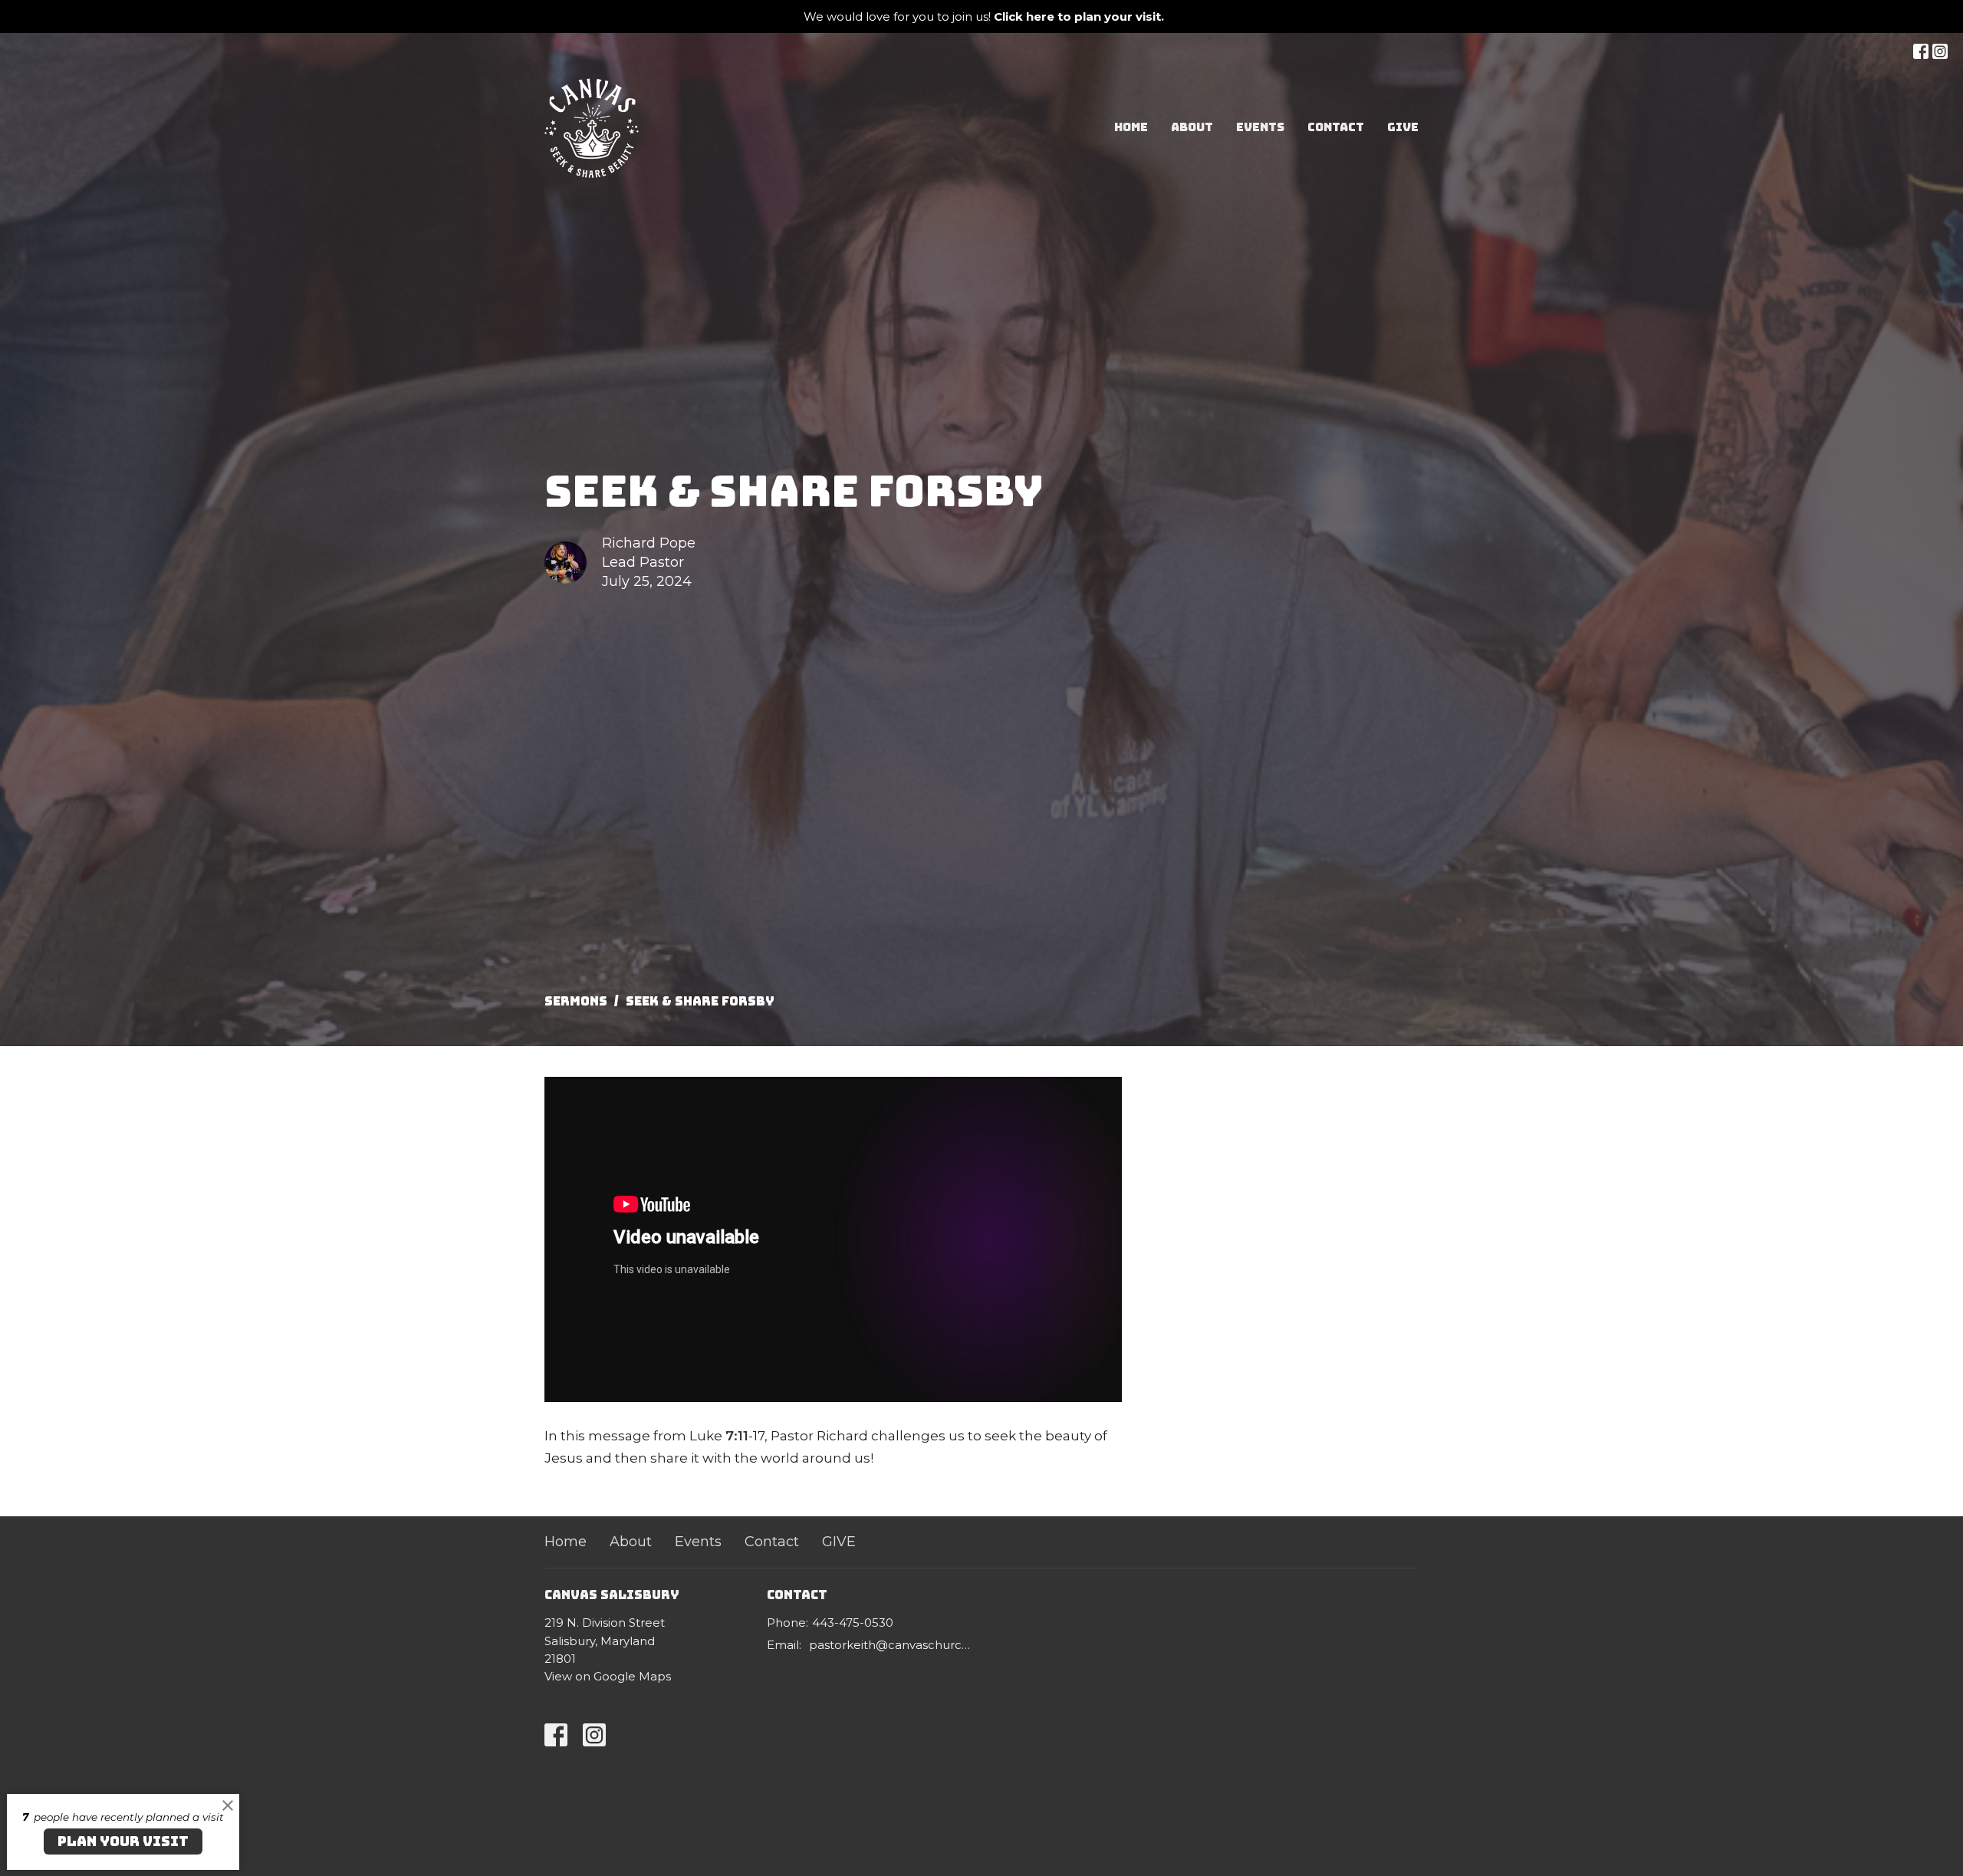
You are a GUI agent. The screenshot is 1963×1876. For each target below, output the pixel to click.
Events (1260, 127)
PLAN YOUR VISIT (123, 1841)
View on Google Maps (608, 1676)
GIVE (1403, 127)
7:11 (737, 1436)
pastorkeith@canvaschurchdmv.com (891, 1645)
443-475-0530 (853, 1623)
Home (1131, 127)
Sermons (576, 1001)
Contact (1336, 127)
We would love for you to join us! (984, 16)
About (1192, 127)
